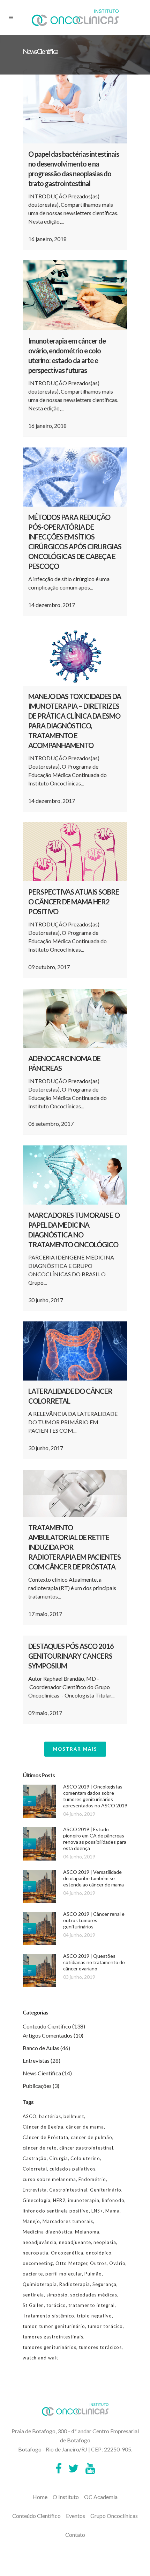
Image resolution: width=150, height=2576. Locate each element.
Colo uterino (85, 2158)
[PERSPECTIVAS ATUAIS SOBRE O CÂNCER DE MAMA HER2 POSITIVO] (75, 852)
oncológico (99, 2253)
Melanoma (87, 2232)
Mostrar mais (75, 1749)
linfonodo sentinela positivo (56, 2211)
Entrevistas (36, 2060)
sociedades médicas (94, 2295)
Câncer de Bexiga (43, 2127)
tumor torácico (105, 2326)
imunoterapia (84, 2200)
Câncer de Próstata (46, 2137)
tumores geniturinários (50, 2347)
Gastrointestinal (68, 2190)
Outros (98, 2263)
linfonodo (113, 2200)
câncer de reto (40, 2148)
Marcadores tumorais (68, 2221)
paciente (33, 2274)
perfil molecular (64, 2274)
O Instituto (66, 2497)
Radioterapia (75, 2284)
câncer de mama (85, 2127)
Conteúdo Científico (47, 2026)
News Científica (42, 2073)
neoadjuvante (75, 2242)
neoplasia (105, 2242)
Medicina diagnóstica (48, 2232)
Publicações (37, 2086)
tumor (30, 2326)
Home (40, 2497)
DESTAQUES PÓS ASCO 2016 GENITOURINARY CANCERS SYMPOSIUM (71, 1656)
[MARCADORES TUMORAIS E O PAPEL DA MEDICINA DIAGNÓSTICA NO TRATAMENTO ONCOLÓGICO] (75, 1175)
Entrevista (35, 2190)
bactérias (50, 2116)
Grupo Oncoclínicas (114, 2516)
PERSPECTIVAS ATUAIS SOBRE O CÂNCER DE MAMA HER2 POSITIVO (74, 902)
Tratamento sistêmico (48, 2316)
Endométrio (92, 2179)
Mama (112, 2211)
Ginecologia (37, 2200)
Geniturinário (106, 2190)
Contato (75, 2535)
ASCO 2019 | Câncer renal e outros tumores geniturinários (94, 1920)
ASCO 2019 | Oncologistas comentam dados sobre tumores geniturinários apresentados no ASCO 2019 (95, 1796)
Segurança (104, 2284)
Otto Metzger (72, 2263)
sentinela (33, 2295)
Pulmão (93, 2274)
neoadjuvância (40, 2242)
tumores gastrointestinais (53, 2337)
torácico (56, 2305)
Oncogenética (67, 2253)
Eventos (76, 2516)
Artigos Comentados (48, 2035)
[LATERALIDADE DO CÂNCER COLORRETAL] (75, 1351)
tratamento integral (92, 2305)
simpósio (57, 2295)
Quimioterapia (40, 2284)
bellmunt (74, 2116)
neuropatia (36, 2253)
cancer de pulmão (92, 2137)
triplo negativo (94, 2316)
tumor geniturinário (62, 2326)
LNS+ (97, 2211)
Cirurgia (59, 2158)
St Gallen (33, 2305)
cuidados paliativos (73, 2169)
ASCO (30, 2116)
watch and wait (40, 2358)
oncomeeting (38, 2263)
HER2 (59, 2200)
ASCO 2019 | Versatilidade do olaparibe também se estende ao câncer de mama (93, 1878)
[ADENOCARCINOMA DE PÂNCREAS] (75, 1018)
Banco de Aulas (41, 2048)
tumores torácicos (100, 2347)
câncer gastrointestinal (86, 2148)
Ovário (117, 2263)
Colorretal (35, 2169)
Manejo (31, 2221)
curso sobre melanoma (49, 2179)
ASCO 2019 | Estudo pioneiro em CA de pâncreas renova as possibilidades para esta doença (95, 1839)
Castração (35, 2158)
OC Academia (101, 2497)
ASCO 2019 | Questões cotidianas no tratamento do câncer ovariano (94, 1962)
